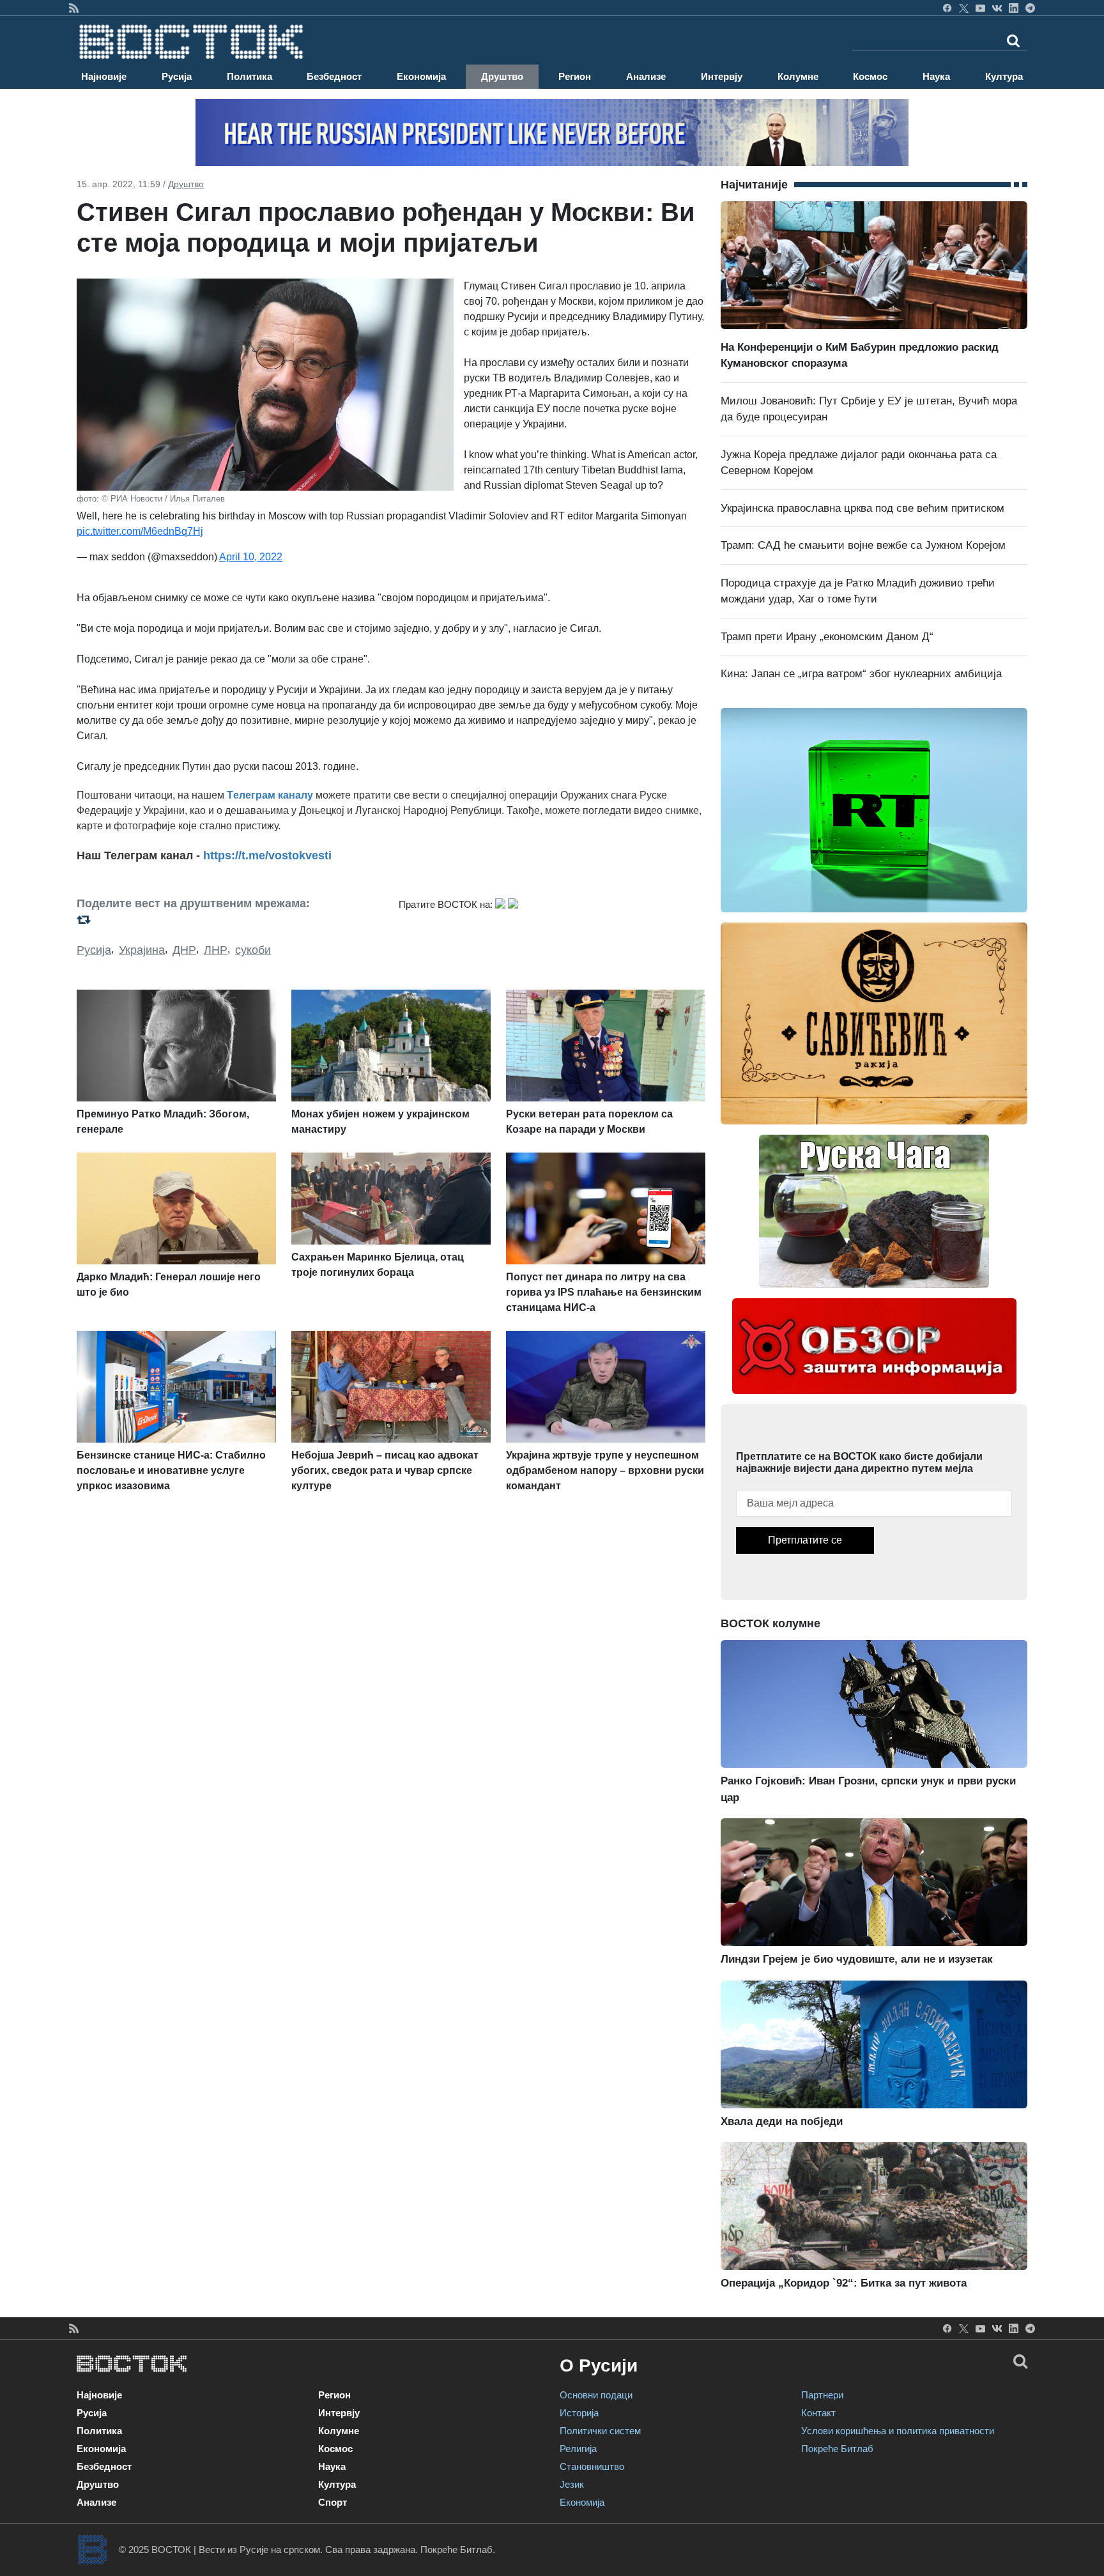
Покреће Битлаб (837, 2449)
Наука (936, 76)
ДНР (184, 950)
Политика (249, 76)
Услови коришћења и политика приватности (898, 2431)
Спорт (333, 2502)
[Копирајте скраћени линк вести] (230, 920)
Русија (177, 76)
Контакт (818, 2413)
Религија (578, 2449)
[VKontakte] (997, 8)
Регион (575, 76)
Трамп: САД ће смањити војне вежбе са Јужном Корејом (863, 545)
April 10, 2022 (251, 557)
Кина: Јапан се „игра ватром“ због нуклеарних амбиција (861, 674)
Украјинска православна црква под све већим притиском (862, 508)
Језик (572, 2484)
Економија (421, 76)
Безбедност (334, 76)
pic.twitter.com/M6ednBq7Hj (140, 531)
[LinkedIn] (1014, 8)
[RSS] (74, 8)
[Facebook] (947, 8)
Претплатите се (805, 1540)
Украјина (142, 950)
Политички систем (600, 2431)
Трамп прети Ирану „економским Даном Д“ (827, 637)
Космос (870, 76)
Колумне (798, 76)
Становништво (592, 2466)
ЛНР (216, 950)
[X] (964, 8)
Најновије (104, 76)
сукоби (253, 950)
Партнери (822, 2395)
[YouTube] (980, 8)
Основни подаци (596, 2395)
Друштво (502, 76)
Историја (579, 2413)
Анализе (646, 76)
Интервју (722, 76)
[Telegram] (1030, 8)
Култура (1004, 76)
